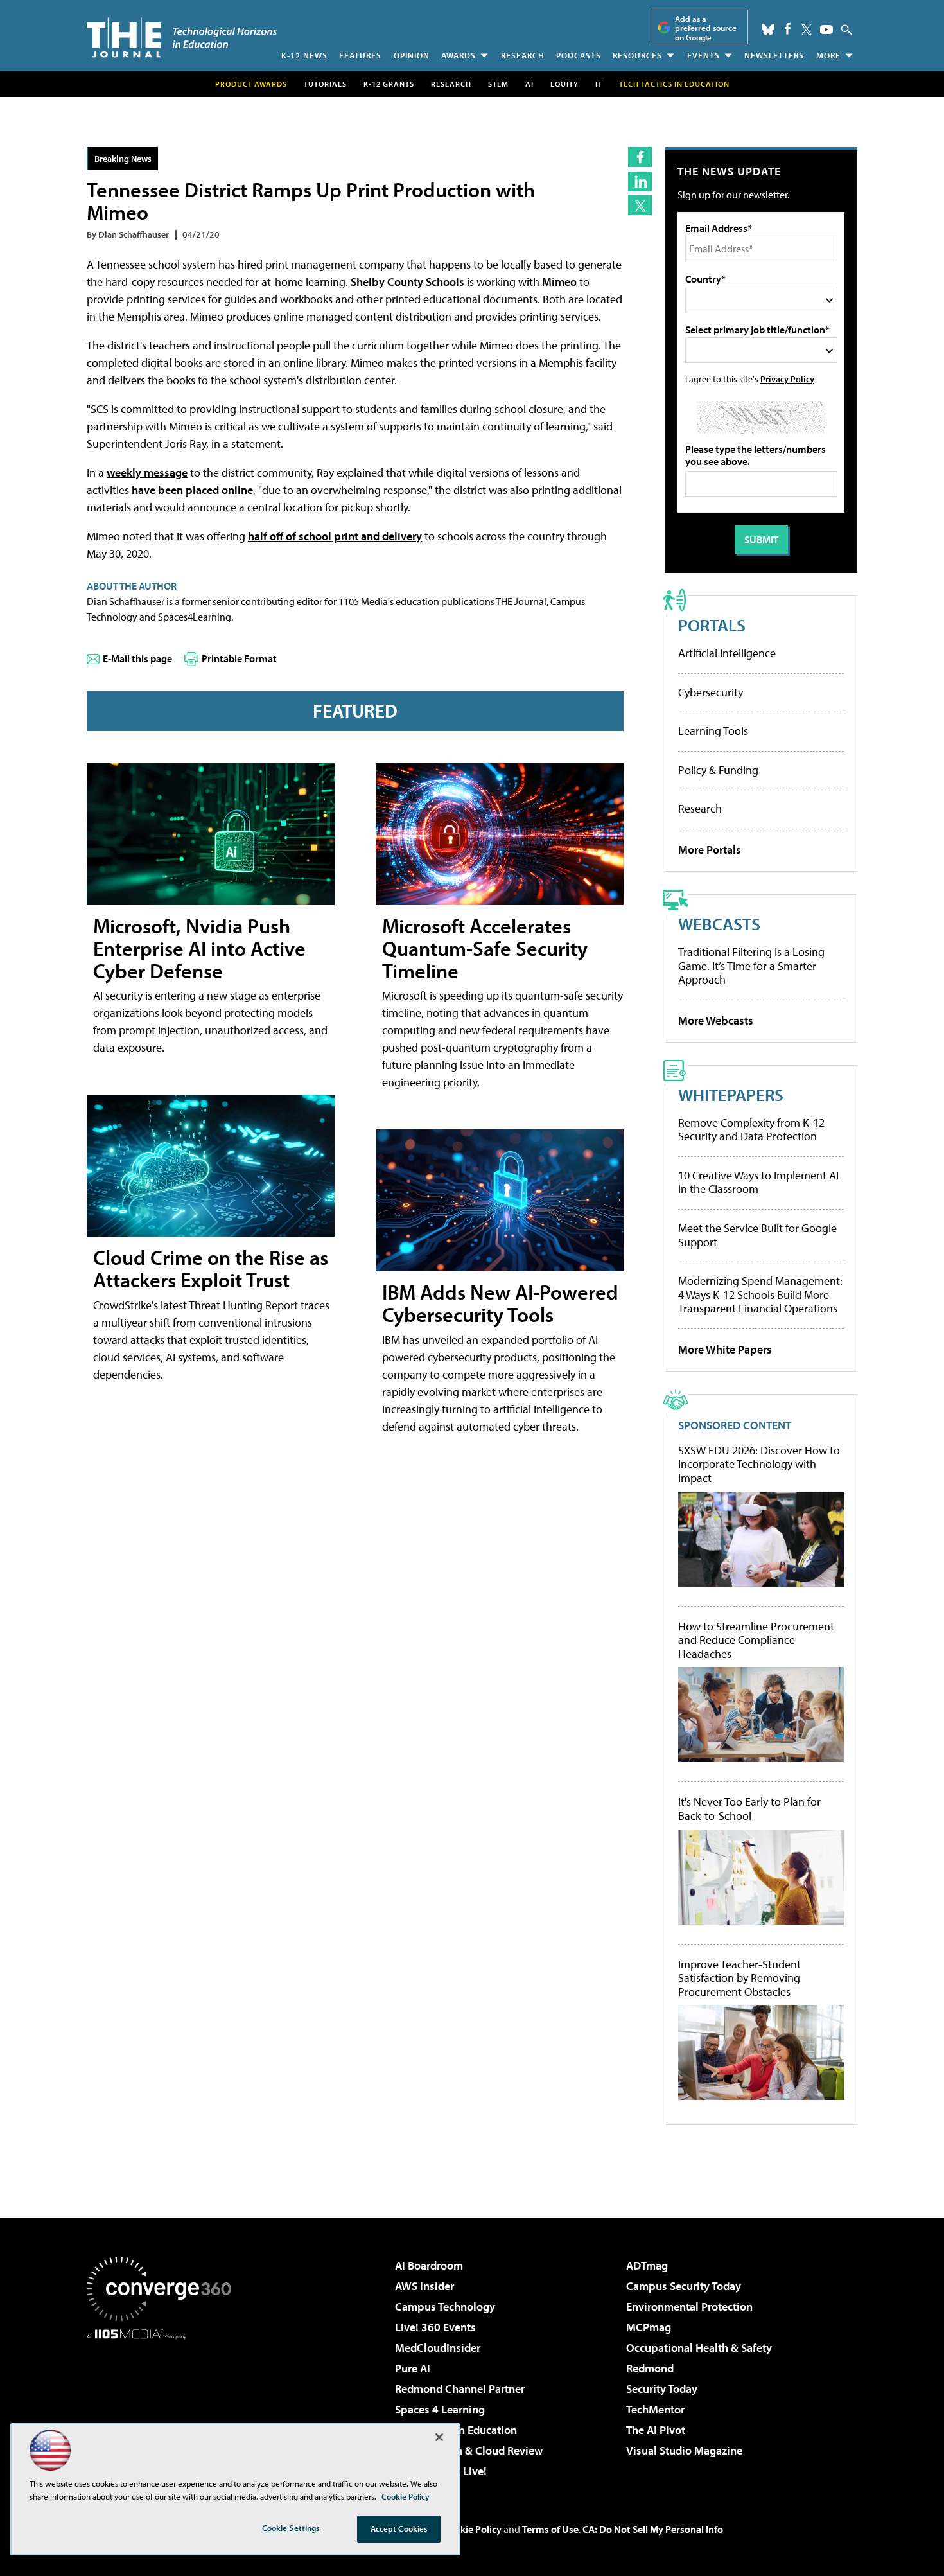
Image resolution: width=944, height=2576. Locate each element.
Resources (637, 55)
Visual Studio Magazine (684, 2450)
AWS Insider (424, 2286)
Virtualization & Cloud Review (469, 2450)
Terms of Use (550, 2529)
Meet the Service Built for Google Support (757, 1235)
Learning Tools (713, 731)
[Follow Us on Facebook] (788, 29)
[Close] (439, 2437)
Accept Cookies (399, 2528)
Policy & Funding (718, 770)
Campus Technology (445, 2307)
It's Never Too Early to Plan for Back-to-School (749, 1809)
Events (704, 55)
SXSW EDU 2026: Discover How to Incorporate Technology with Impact (759, 1464)
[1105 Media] (164, 2405)
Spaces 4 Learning (440, 2409)
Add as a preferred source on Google (706, 28)
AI (529, 84)
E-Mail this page (137, 658)
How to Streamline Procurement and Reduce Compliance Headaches (756, 1640)
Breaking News (123, 158)
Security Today (662, 2389)
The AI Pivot (656, 2430)
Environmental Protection (689, 2307)
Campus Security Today (684, 2286)
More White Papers (725, 1349)
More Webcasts (716, 1020)
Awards (459, 55)
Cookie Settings (291, 2528)
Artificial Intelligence (727, 653)
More (828, 55)
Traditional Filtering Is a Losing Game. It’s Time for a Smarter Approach (751, 966)
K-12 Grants (389, 84)
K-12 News (304, 55)
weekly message (147, 472)
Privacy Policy (787, 379)
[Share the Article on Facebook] (640, 157)
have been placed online (192, 490)
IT (599, 84)
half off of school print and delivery (335, 536)
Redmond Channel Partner (460, 2389)
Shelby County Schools (407, 282)
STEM (498, 84)
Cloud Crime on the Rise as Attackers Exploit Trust (211, 1268)
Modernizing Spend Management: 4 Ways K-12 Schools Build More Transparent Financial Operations (760, 1294)
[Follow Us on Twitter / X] (807, 30)
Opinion (412, 55)
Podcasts (579, 55)
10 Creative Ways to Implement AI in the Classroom (758, 1182)
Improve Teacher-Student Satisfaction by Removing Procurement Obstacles (739, 1978)
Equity (564, 84)
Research (523, 55)
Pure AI (413, 2368)
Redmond (650, 2368)
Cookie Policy (472, 2529)
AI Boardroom (429, 2265)
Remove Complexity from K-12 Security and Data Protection (751, 1130)
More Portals (710, 850)
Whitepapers (731, 1094)
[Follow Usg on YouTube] (826, 30)
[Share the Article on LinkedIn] (640, 181)
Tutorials (325, 84)
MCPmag (649, 2327)
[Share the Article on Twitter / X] (640, 205)
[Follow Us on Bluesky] (768, 30)
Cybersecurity (711, 692)
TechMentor (655, 2409)
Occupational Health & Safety (699, 2348)
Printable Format (239, 658)
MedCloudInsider (438, 2348)
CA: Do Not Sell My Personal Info (653, 2529)
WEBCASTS (719, 923)
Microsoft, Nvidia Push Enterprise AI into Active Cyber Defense (199, 948)
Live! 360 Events (435, 2327)
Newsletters (774, 55)
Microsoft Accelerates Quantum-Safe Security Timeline (485, 948)
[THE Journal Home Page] (182, 38)
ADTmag (647, 2265)
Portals (712, 625)
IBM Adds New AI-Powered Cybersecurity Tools (500, 1303)
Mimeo (559, 282)
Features (360, 55)
